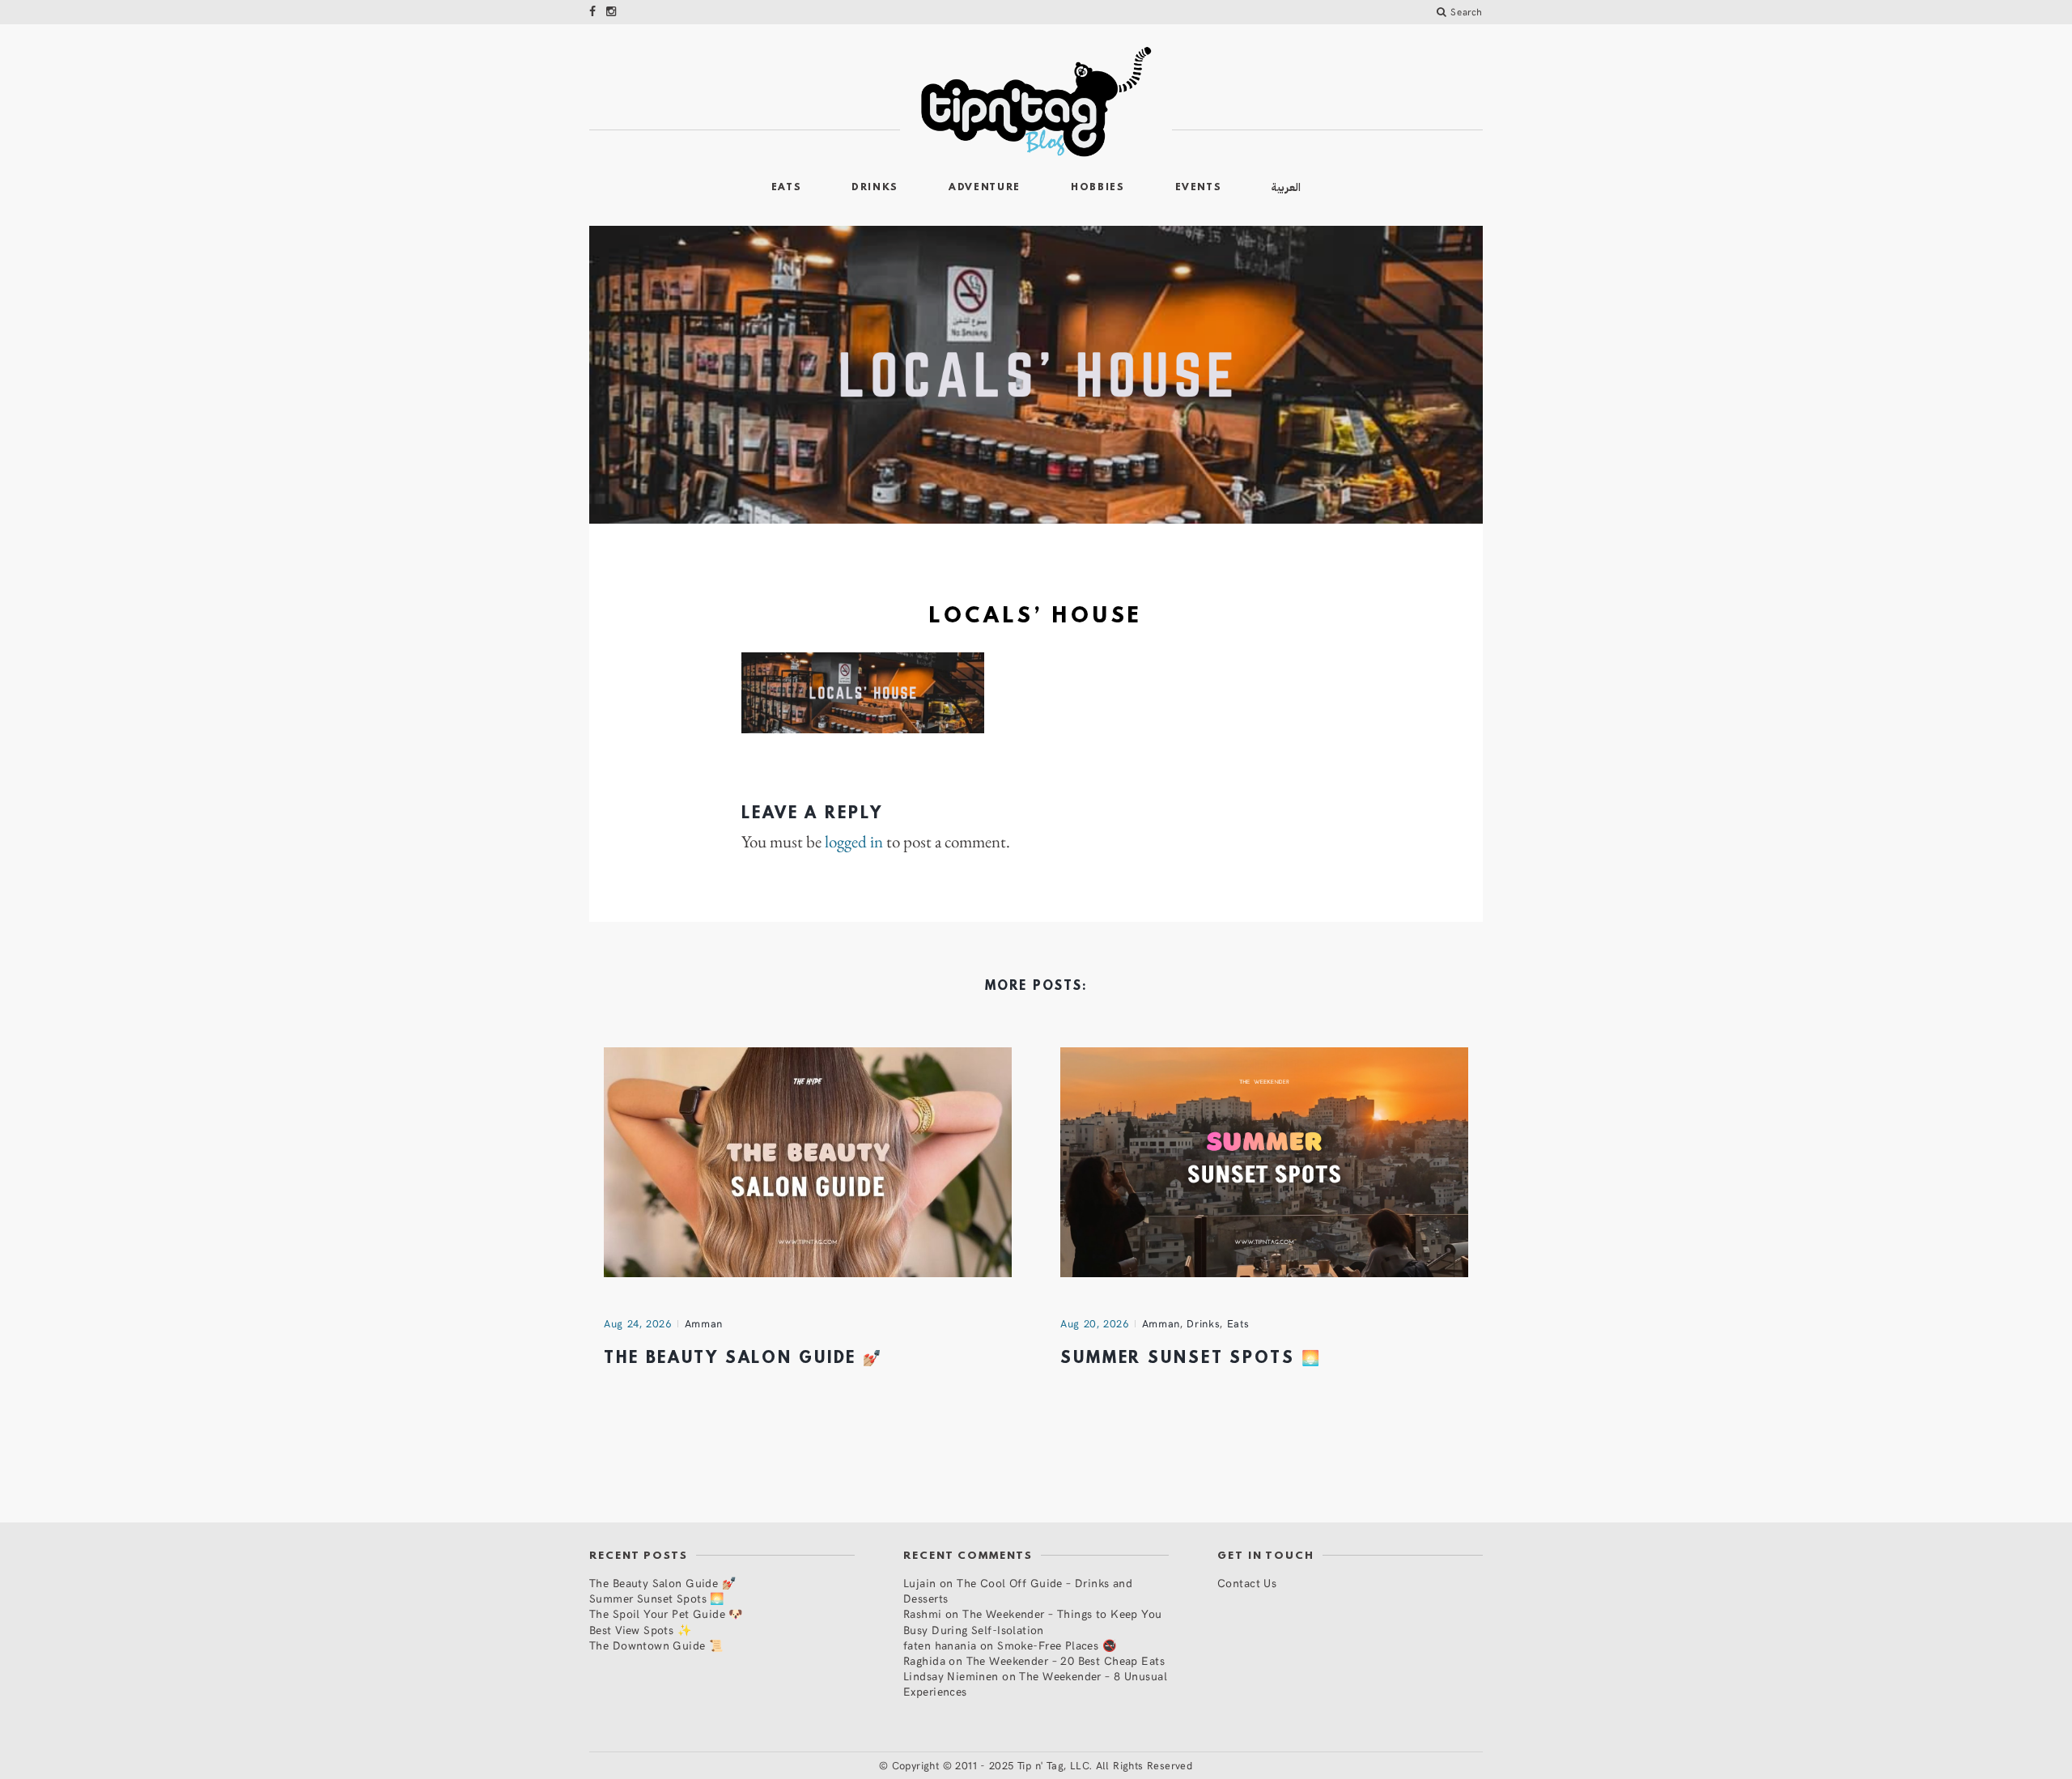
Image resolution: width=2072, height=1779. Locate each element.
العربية (1286, 187)
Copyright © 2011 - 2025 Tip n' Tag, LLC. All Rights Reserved (1042, 1765)
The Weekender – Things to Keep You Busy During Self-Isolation (1033, 1621)
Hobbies (1098, 188)
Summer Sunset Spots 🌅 (1191, 1359)
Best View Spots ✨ (640, 1630)
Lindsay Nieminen (951, 1676)
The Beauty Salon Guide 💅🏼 (743, 1359)
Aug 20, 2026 (1095, 1323)
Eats (787, 188)
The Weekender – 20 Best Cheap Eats (1066, 1660)
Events (1199, 188)
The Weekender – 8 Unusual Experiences (1035, 1683)
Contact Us (1247, 1583)
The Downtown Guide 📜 (656, 1645)
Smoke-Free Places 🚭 (1057, 1645)
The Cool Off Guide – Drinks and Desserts (1018, 1590)
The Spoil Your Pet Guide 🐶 (666, 1613)
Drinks (875, 188)
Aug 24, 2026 (638, 1323)
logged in (854, 842)
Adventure (985, 188)
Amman (704, 1323)
